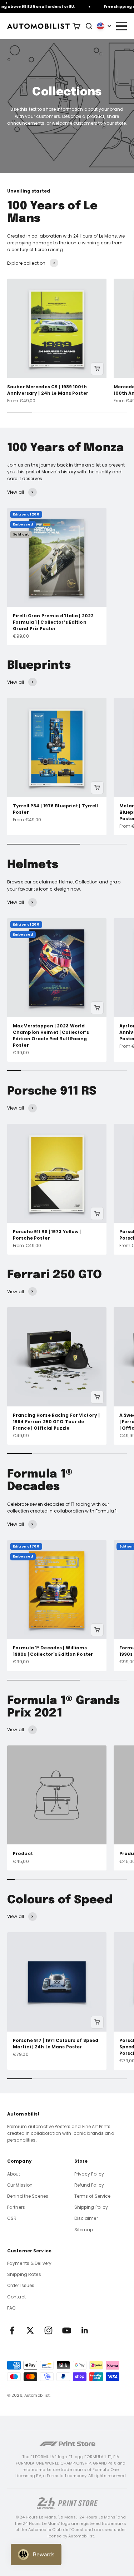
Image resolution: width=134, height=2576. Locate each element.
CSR (12, 2218)
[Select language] (104, 26)
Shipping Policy (91, 2207)
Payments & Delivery (29, 2263)
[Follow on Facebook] (12, 2330)
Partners (16, 2207)
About (14, 2174)
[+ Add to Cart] (97, 369)
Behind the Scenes (28, 2196)
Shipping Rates (24, 2274)
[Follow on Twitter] (30, 2330)
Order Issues (21, 2285)
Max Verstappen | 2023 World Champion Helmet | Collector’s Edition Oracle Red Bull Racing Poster (51, 1035)
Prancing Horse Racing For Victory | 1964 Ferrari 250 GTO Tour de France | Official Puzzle (56, 1422)
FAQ (11, 2308)
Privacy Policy (89, 2174)
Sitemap (84, 2230)
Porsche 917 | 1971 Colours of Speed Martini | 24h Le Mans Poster (56, 2044)
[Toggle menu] (121, 26)
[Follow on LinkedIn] (85, 2330)
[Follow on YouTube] (67, 2330)
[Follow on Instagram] (48, 2330)
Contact (16, 2297)
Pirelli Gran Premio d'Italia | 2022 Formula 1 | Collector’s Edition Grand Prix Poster (53, 622)
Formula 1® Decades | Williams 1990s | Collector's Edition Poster (53, 1651)
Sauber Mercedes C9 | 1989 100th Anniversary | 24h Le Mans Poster (48, 390)
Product (23, 1853)
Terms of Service (93, 2196)
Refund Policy (89, 2185)
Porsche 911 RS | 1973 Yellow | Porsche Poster (47, 1235)
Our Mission (20, 2185)
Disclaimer (86, 2218)
